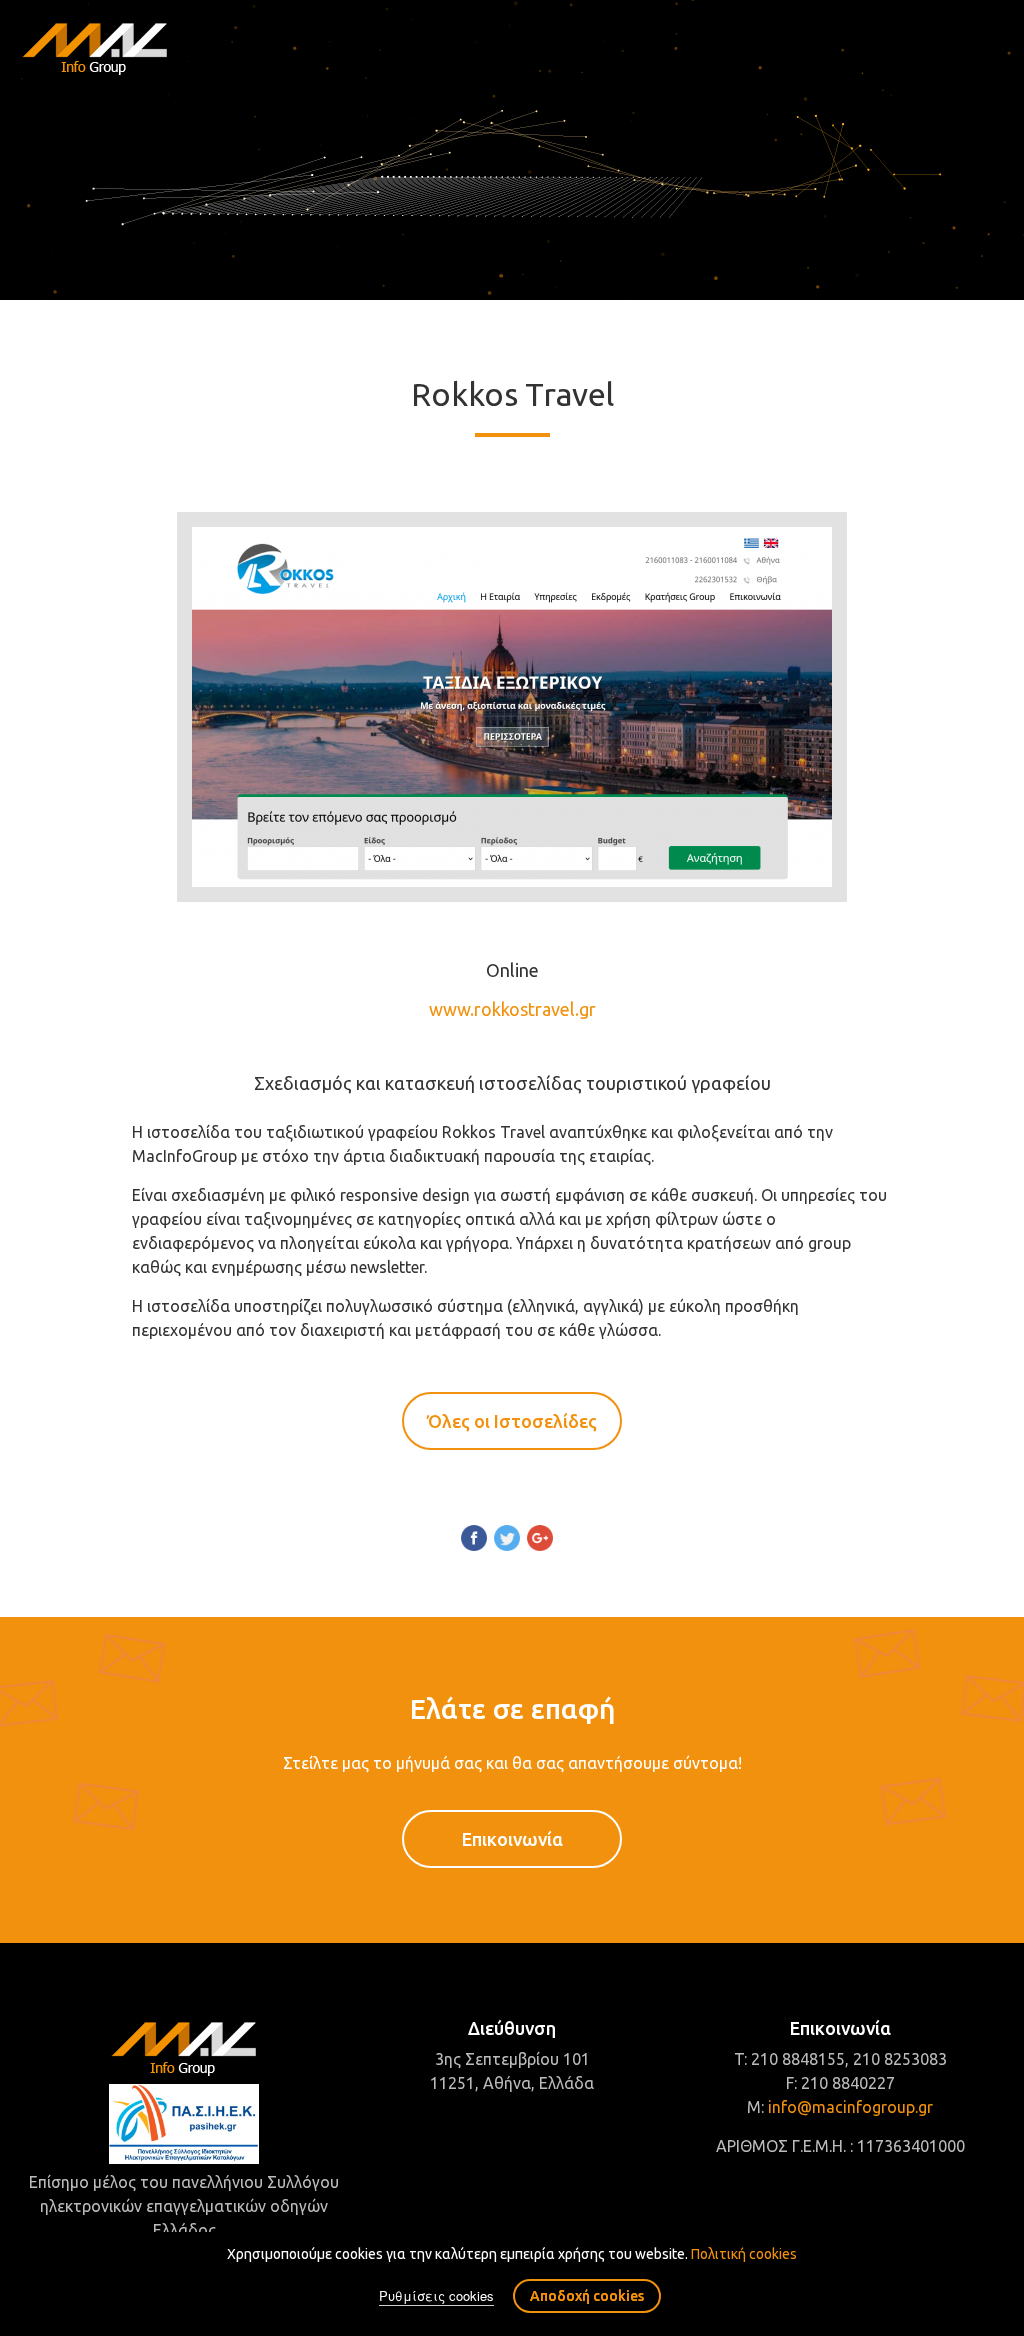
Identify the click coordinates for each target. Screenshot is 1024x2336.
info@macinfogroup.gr (850, 2107)
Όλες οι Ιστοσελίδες (512, 1421)
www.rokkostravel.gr (512, 1009)
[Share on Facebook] (474, 1541)
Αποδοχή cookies (587, 2296)
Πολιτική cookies (744, 2254)
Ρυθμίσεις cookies (436, 2295)
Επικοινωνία (512, 1839)
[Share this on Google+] (540, 1541)
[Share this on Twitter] (507, 1541)
